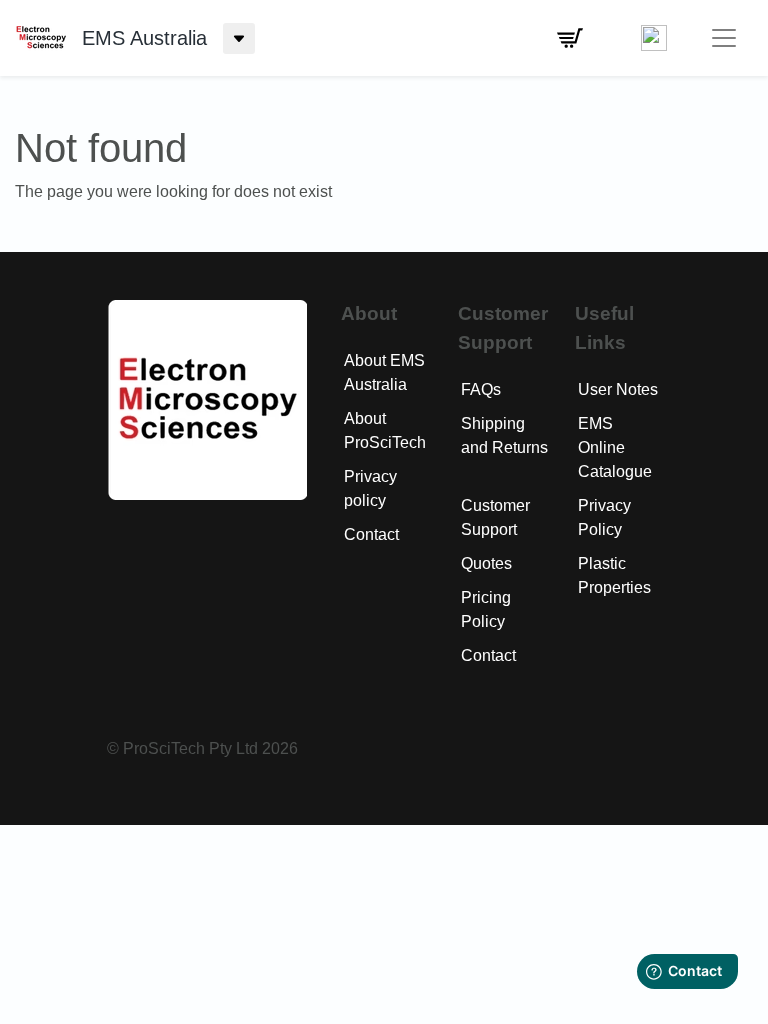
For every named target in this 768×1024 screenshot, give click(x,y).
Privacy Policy (604, 517)
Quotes (486, 563)
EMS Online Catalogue (615, 447)
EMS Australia (144, 38)
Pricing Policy (486, 609)
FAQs (481, 389)
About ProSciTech (385, 430)
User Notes (618, 389)
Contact (371, 534)
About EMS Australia (384, 372)
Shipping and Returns (504, 435)
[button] (570, 38)
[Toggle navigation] (724, 38)
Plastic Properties (614, 575)
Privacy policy (370, 488)
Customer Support (495, 517)
